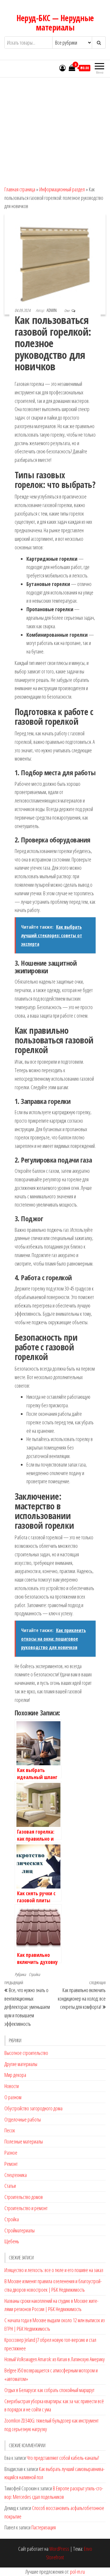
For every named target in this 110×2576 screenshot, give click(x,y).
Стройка (34, 1974)
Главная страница (20, 189)
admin (52, 310)
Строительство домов (24, 2197)
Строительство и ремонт (26, 2208)
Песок (10, 2130)
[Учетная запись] (62, 68)
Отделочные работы (23, 2119)
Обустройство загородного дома (33, 2108)
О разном (13, 2097)
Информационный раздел (62, 189)
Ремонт (11, 2164)
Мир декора (15, 2075)
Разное (11, 2153)
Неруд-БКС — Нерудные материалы (55, 23)
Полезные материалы (24, 2141)
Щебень (12, 2241)
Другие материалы (21, 2064)
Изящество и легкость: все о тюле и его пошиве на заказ (54, 2270)
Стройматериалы (20, 2230)
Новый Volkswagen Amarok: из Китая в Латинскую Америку (55, 2359)
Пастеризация (44, 2527)
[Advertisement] (55, 129)
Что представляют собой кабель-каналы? (63, 2458)
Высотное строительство (26, 2053)
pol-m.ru (77, 2572)
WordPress (59, 2549)
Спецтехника (16, 2175)
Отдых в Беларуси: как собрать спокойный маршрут (49, 2390)
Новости (12, 2086)
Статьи (10, 2186)
